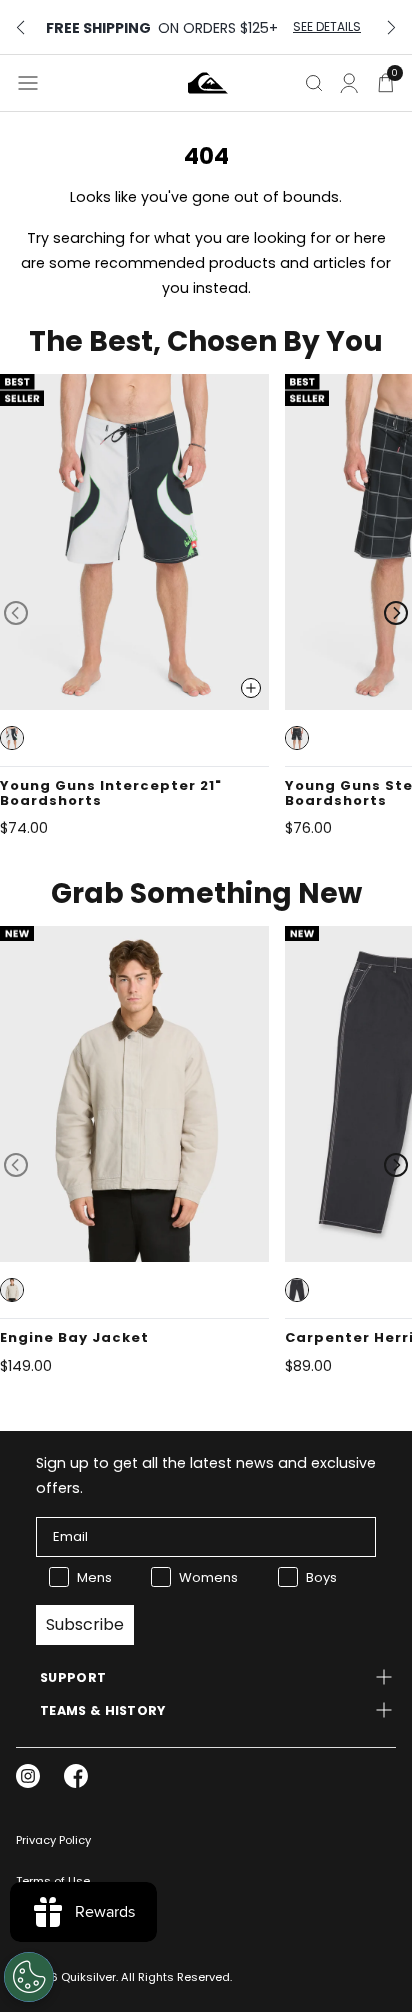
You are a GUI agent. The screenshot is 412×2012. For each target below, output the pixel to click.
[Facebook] (76, 1776)
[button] (12, 738)
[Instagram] (28, 1776)
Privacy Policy (53, 1840)
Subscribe (85, 1624)
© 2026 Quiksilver (66, 1977)
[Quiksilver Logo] (208, 83)
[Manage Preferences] (29, 1977)
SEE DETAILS (327, 27)
